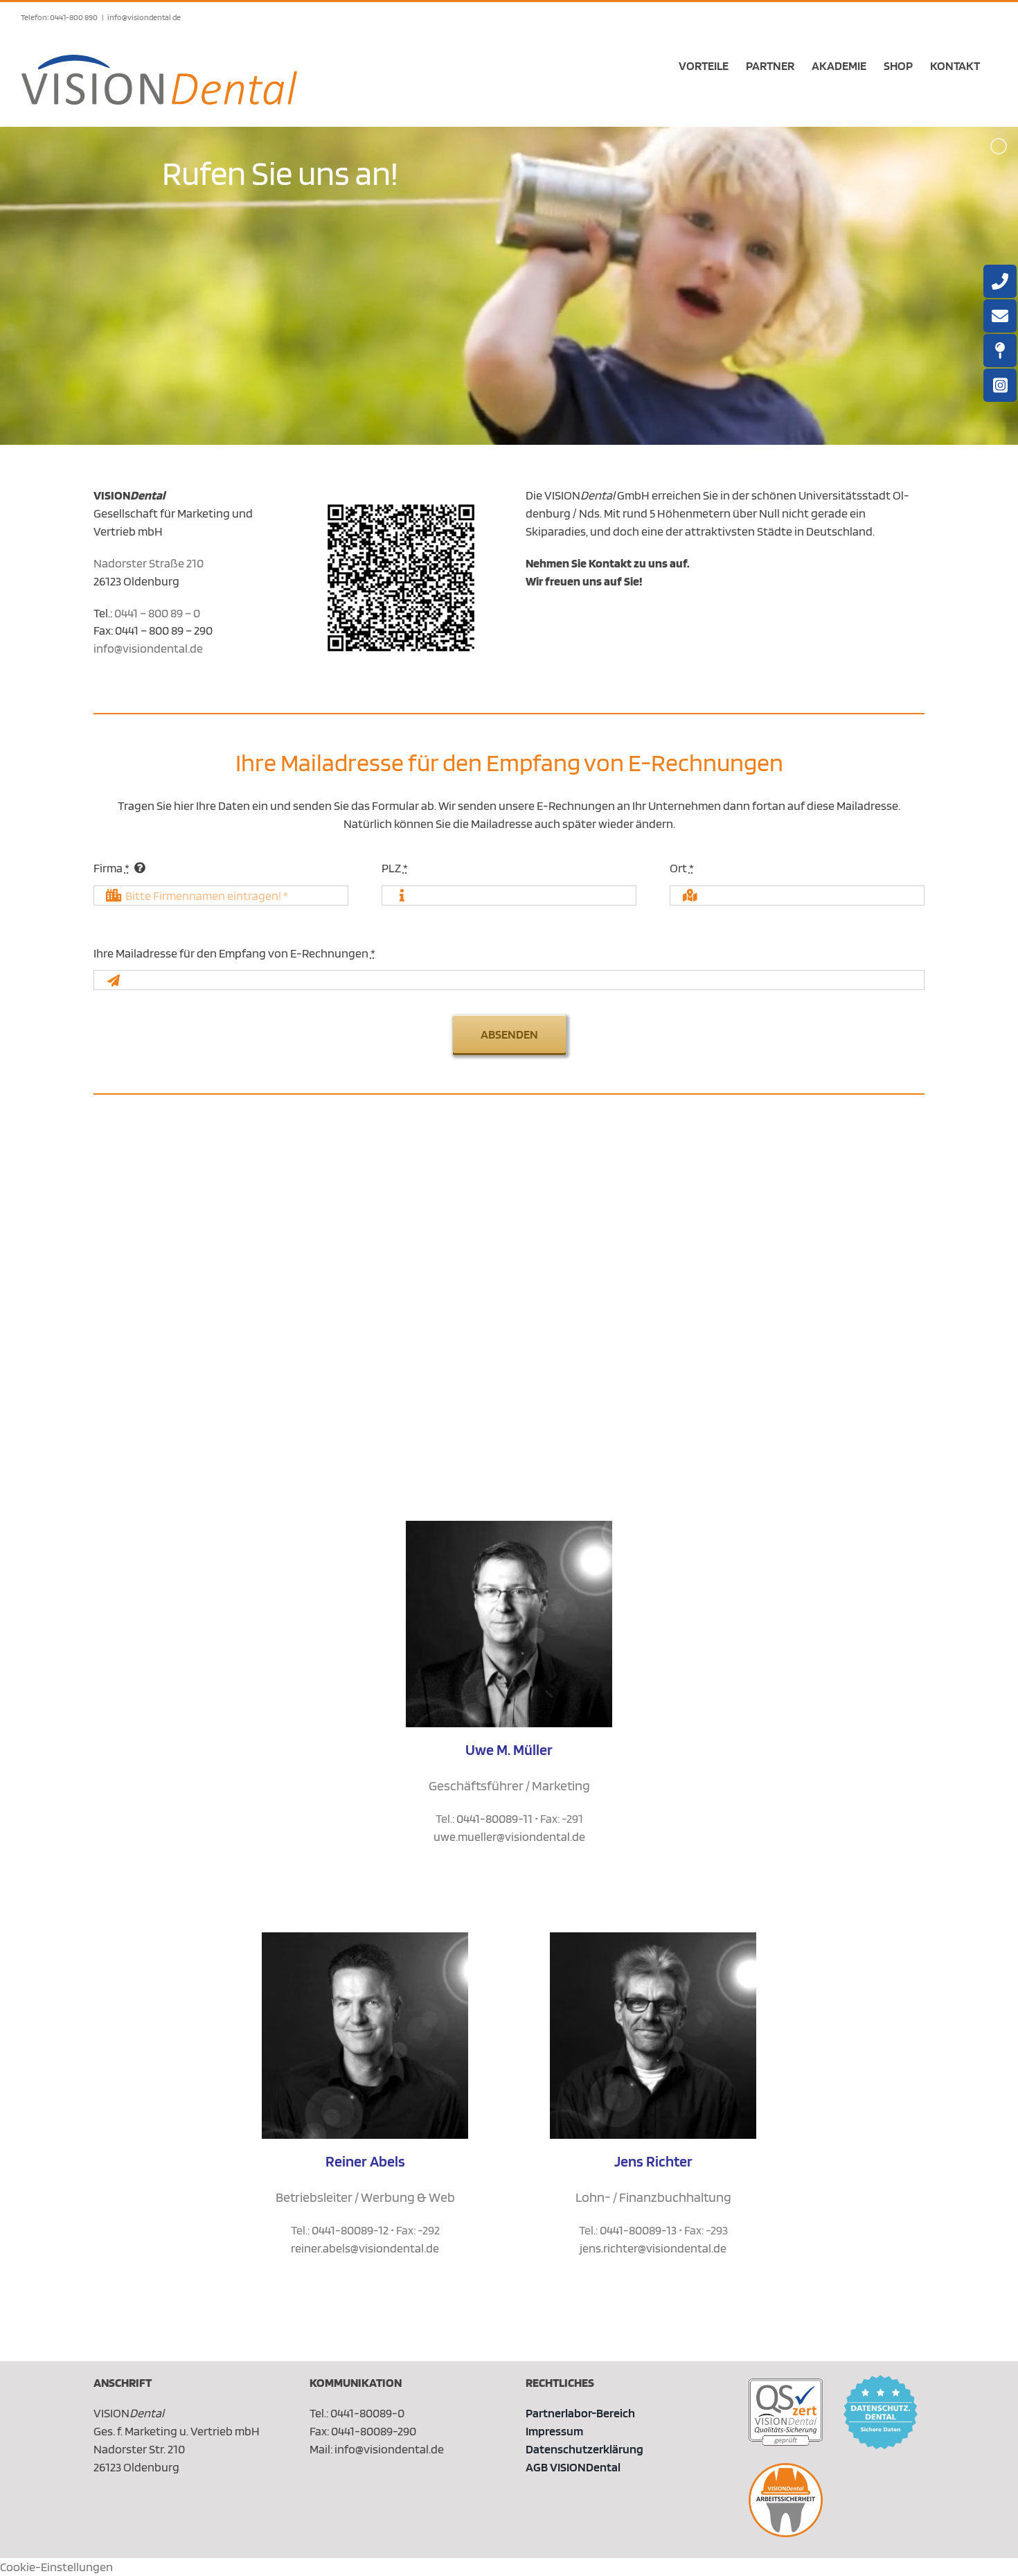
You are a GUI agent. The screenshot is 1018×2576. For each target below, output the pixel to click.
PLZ (395, 868)
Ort (682, 868)
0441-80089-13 (638, 2230)
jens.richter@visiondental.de (653, 2248)
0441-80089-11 (494, 1818)
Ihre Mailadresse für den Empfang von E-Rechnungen (234, 953)
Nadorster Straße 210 (149, 563)
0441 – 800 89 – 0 (157, 613)
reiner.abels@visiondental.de (365, 2248)
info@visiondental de (144, 17)
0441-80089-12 (350, 2230)
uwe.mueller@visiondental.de (509, 1836)
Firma (111, 868)
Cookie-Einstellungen (56, 2567)
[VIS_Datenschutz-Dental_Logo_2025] (881, 2381)
